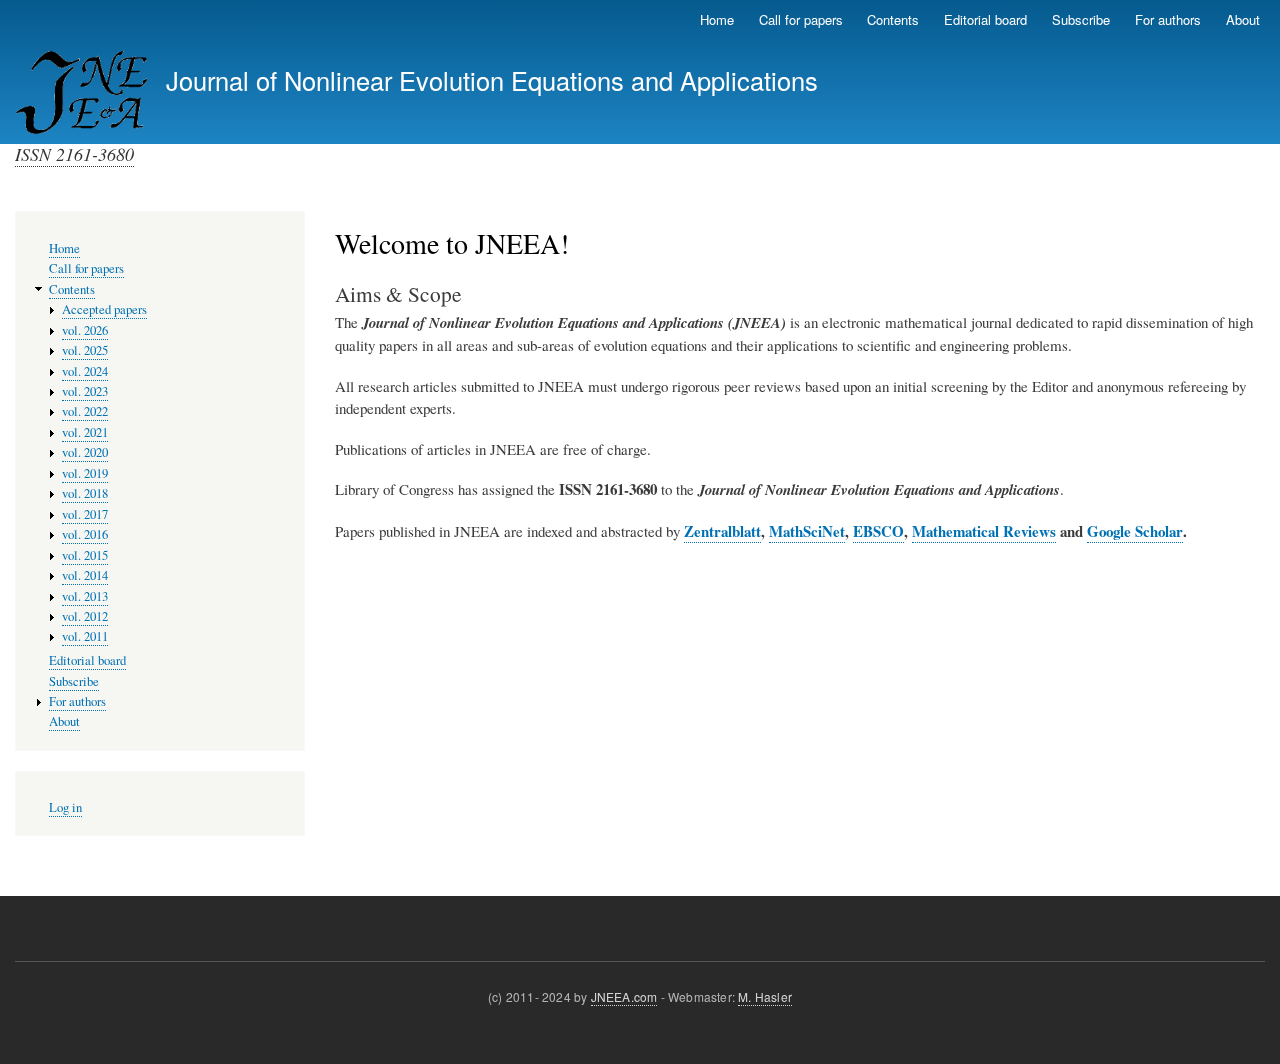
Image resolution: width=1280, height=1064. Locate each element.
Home (717, 19)
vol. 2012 (85, 616)
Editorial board (985, 19)
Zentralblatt (722, 531)
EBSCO (878, 531)
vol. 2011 (85, 636)
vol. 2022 (85, 411)
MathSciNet (807, 531)
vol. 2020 (85, 452)
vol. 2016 (85, 534)
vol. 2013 (85, 596)
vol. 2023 (85, 391)
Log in (65, 807)
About (1243, 19)
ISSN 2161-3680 (74, 154)
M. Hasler (765, 996)
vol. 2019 (85, 473)
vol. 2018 (85, 493)
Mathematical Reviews (984, 531)
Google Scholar (1135, 531)
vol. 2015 (85, 555)
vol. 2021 (85, 432)
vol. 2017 (85, 514)
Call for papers (801, 19)
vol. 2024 (85, 371)
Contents (893, 19)
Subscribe (1081, 19)
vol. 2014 (85, 575)
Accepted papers (104, 309)
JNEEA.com (624, 996)
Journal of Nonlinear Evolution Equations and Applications (492, 80)
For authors (1168, 19)
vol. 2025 (85, 350)
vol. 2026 (85, 330)
